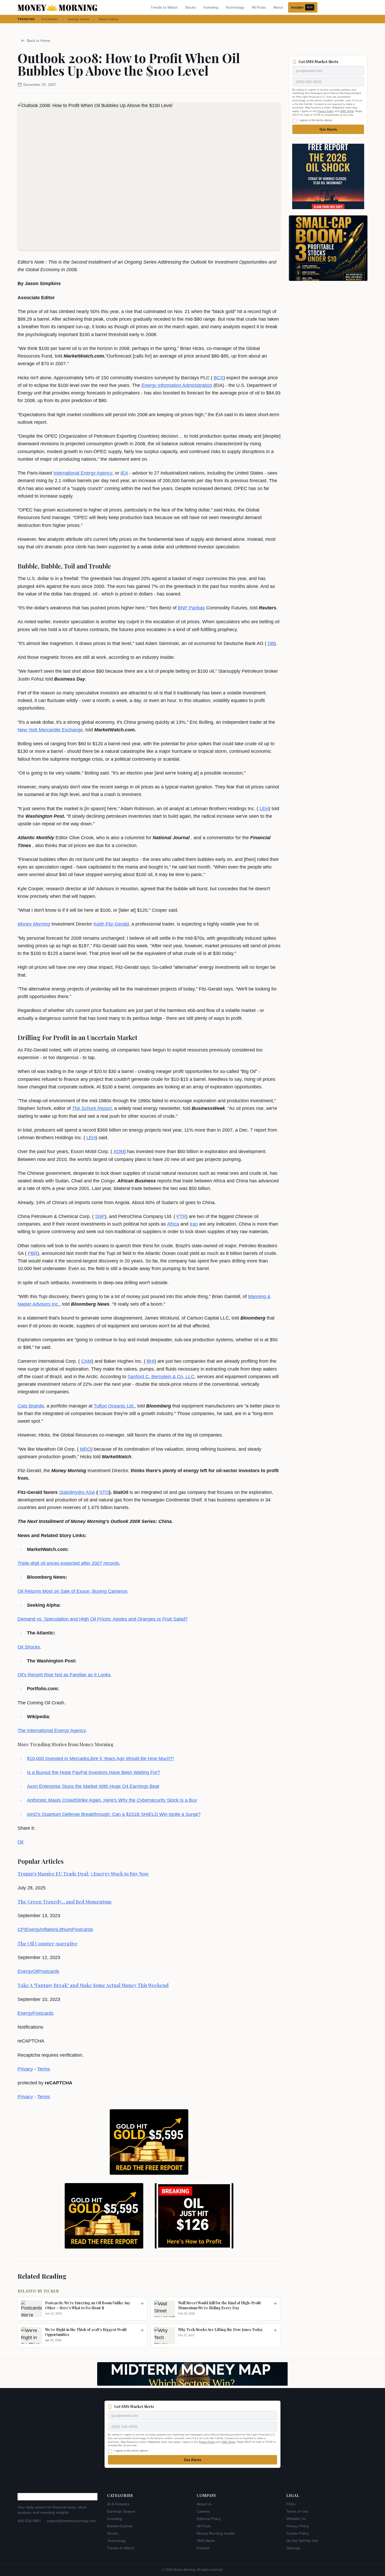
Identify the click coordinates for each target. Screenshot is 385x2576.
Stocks (190, 7)
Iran (194, 1224)
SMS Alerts (206, 2541)
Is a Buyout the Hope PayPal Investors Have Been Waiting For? (93, 1772)
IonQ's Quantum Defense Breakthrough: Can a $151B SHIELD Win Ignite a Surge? (114, 1814)
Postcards (82, 1929)
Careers (203, 2511)
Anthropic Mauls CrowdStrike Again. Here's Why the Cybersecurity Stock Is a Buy (112, 1800)
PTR (181, 1216)
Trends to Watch (164, 7)
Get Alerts (328, 129)
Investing (211, 7)
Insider (302, 7)
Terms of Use (297, 2511)
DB (271, 643)
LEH (264, 809)
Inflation (49, 1929)
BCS (219, 378)
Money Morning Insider (216, 2533)
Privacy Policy (326, 111)
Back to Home (39, 41)
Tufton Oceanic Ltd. (114, 1406)
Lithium (64, 1929)
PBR (33, 1253)
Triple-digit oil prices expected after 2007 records (68, 1563)
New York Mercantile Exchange (50, 730)
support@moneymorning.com (71, 2521)
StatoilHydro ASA (77, 1492)
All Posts (259, 7)
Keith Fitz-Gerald (111, 924)
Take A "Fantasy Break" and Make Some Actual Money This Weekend (93, 1985)
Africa (173, 1224)
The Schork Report (92, 1108)
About (278, 7)
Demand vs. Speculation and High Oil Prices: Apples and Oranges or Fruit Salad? (103, 1619)
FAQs (291, 2504)
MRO (85, 1449)
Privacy (25, 2069)
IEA (124, 473)
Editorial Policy (209, 2519)
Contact (203, 2548)
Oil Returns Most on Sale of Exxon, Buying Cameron (72, 1591)
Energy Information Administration (177, 385)
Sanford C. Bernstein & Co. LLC (161, 1377)
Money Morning (34, 924)
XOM (119, 1151)
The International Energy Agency (52, 1731)
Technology (235, 7)
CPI (21, 1929)
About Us (204, 2504)
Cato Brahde (31, 1406)
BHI (151, 1361)
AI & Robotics (50, 19)
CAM (86, 1361)
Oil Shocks (29, 1647)
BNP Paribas (191, 608)
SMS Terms (347, 111)
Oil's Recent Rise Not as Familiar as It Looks (64, 1675)
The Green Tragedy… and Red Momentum (65, 1902)
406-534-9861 (29, 2521)
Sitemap (293, 2548)
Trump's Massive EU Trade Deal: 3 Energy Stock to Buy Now (83, 1874)
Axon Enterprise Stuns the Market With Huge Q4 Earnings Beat (93, 1786)
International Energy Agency (83, 473)
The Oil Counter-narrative (48, 1944)
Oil (20, 1842)
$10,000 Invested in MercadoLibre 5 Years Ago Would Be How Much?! (100, 1759)
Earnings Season (79, 19)
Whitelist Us (296, 2519)
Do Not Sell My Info (302, 2541)
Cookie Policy (297, 2533)
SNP (100, 1216)
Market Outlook (109, 19)
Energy (33, 1929)
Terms (44, 2069)
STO (104, 1492)
